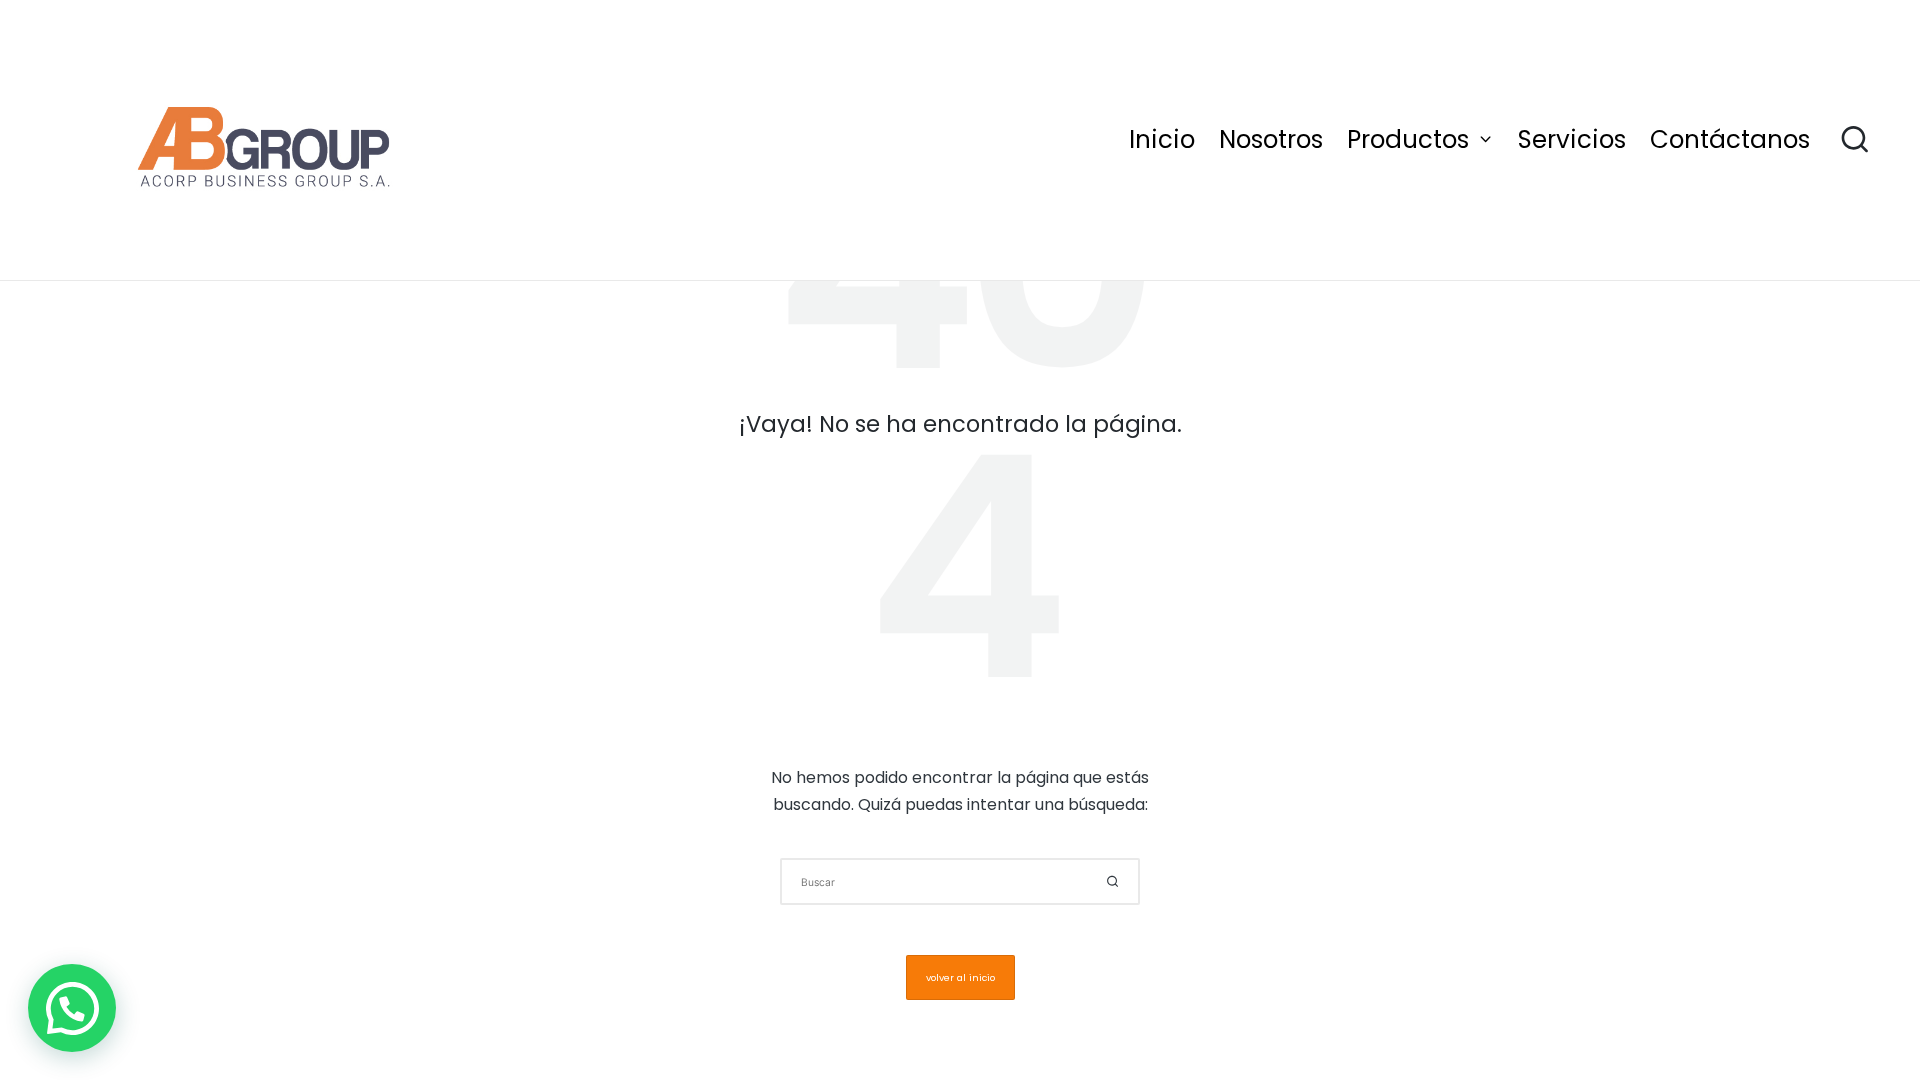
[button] (1112, 881)
